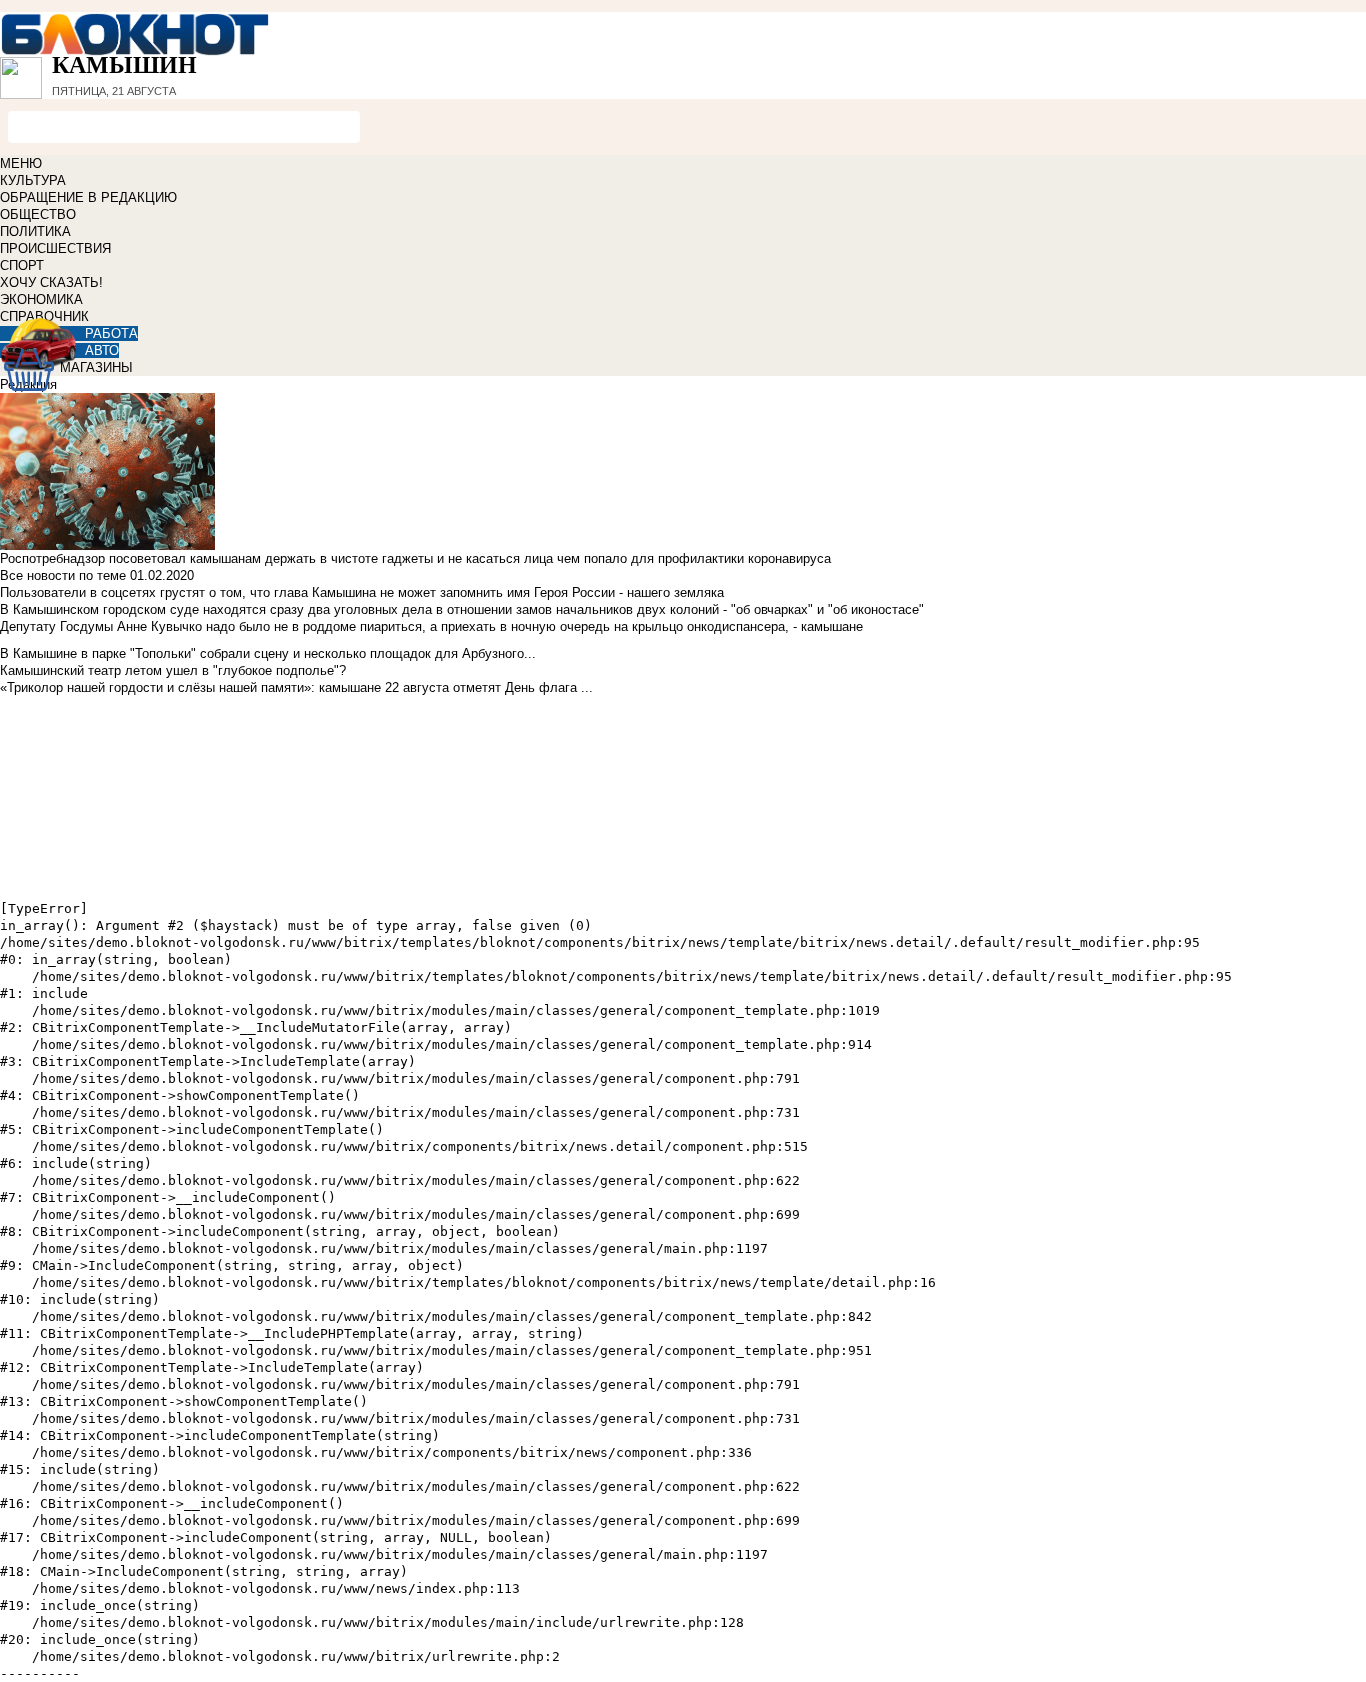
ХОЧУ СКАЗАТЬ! (51, 282)
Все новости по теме (63, 575)
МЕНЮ (21, 163)
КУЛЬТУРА (33, 180)
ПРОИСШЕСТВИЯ (55, 248)
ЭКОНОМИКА (41, 299)
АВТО (102, 350)
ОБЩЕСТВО (38, 214)
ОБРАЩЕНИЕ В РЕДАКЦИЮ (88, 197)
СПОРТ (22, 265)
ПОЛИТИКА (35, 231)
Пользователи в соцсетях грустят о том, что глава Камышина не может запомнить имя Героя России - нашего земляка (362, 592)
